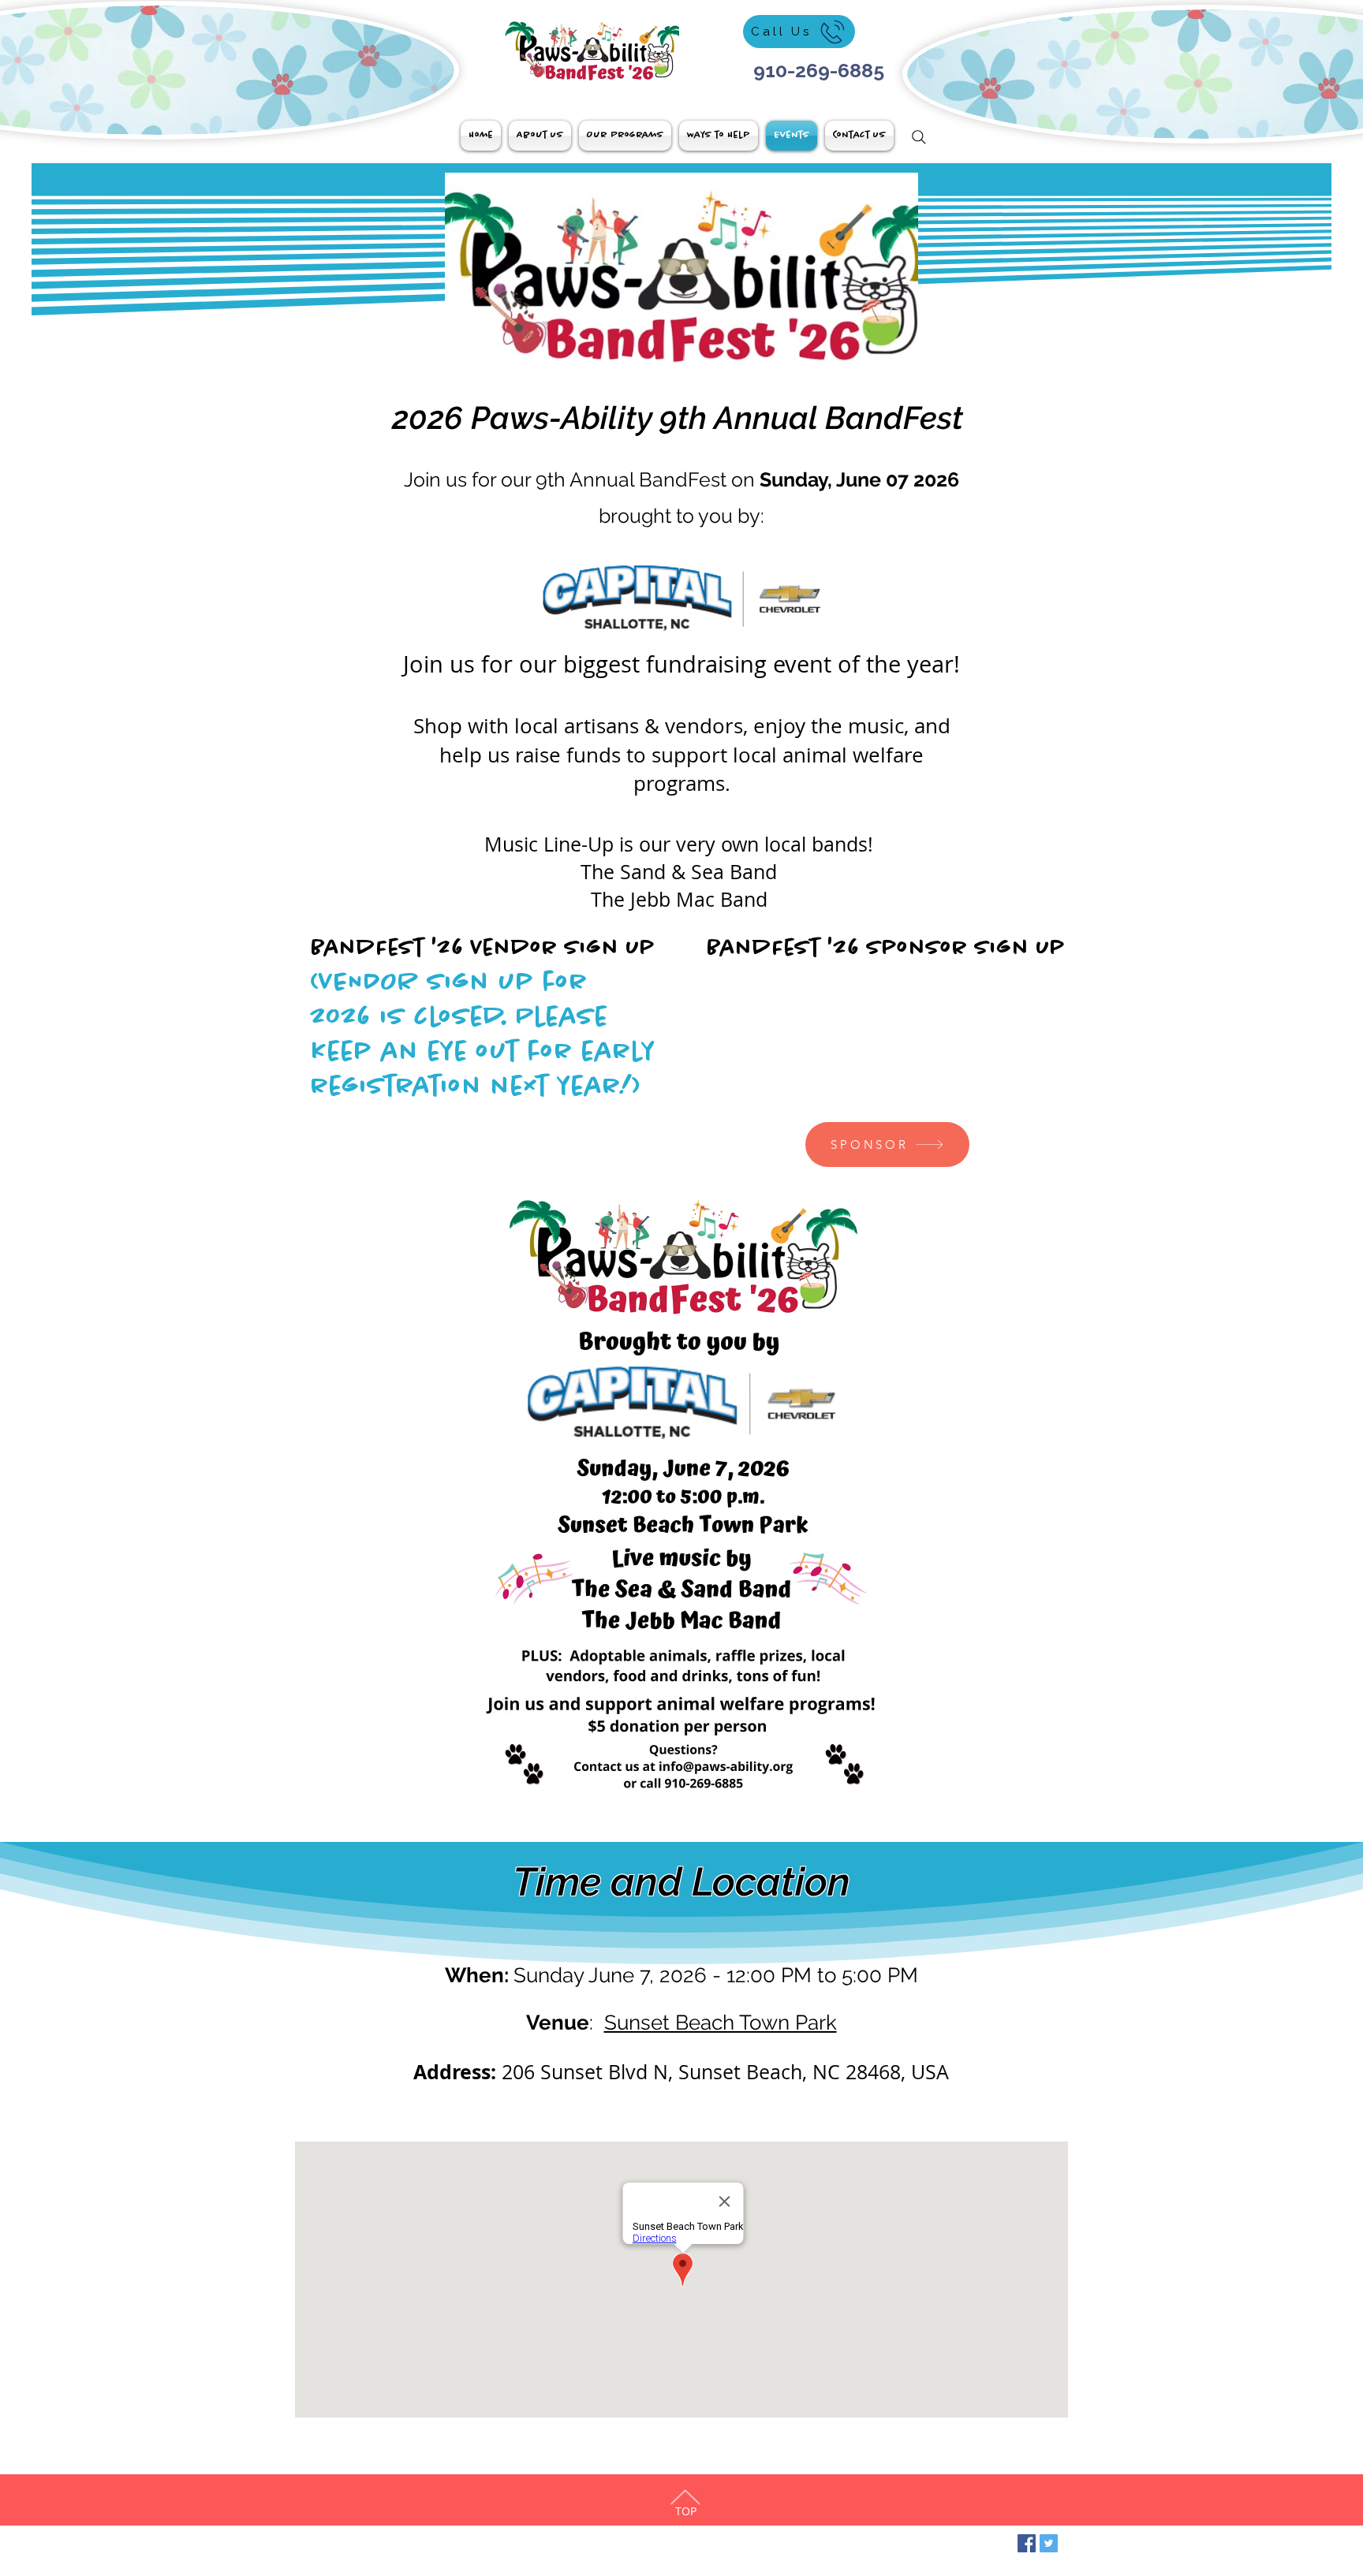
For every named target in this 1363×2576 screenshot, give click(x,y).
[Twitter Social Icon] (1049, 2543)
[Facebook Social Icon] (1027, 2543)
